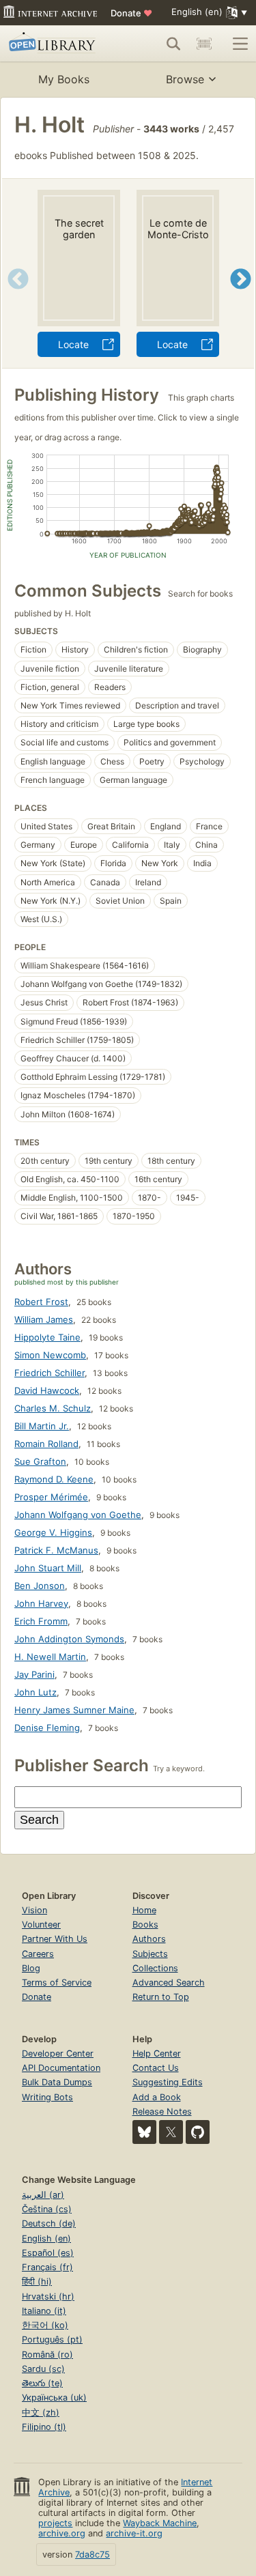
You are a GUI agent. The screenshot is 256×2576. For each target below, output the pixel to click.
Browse (185, 79)
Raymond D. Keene (54, 1479)
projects (55, 2523)
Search (39, 1820)
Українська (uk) (54, 2398)
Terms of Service (57, 1983)
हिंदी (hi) (37, 2281)
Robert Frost (41, 1302)
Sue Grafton (40, 1461)
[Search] (173, 44)
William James (44, 1319)
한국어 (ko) (45, 2325)
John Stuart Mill (48, 1568)
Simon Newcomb (50, 1355)
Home (144, 1910)
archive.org (62, 2533)
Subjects (150, 1954)
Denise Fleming (47, 1728)
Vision (34, 1910)
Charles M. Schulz (53, 1408)
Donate (131, 13)
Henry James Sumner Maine (74, 1710)
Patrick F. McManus (56, 1550)
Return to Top (161, 1997)
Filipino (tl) (44, 2427)
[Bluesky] (144, 2132)
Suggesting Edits (168, 2082)
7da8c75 (93, 2554)
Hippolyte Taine (47, 1337)
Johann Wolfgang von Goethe (78, 1515)
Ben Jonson (40, 1586)
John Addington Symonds (69, 1639)
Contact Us (156, 2068)
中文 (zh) (41, 2413)
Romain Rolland (46, 1444)
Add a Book (157, 2097)
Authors (149, 1939)
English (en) (46, 2238)
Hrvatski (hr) (48, 2296)
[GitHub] (198, 2132)
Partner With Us (55, 1939)
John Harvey (41, 1603)
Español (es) (48, 2253)
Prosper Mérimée (51, 1497)
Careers (38, 1954)
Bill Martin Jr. (42, 1426)
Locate (73, 344)
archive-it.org (134, 2533)
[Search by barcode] (204, 44)
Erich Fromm (41, 1621)
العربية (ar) (43, 2195)
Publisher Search (82, 1765)
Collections (155, 1968)
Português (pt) (52, 2339)
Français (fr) (47, 2267)
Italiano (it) (44, 2311)
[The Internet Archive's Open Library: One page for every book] (56, 44)
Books (145, 1924)
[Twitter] (171, 2132)
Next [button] (241, 296)
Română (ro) (47, 2355)
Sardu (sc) (43, 2369)
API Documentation (61, 2068)
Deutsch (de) (49, 2223)
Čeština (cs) (47, 2209)
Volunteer (41, 1924)
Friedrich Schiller (49, 1373)
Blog (31, 1968)
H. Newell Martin (50, 1657)
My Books (64, 79)
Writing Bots (47, 2097)
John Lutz (35, 1692)
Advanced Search (169, 1983)
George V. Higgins (53, 1532)
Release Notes (162, 2112)
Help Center (157, 2053)
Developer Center (58, 2053)
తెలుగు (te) (42, 2383)
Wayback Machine (160, 2523)
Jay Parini (34, 1674)
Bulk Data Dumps (57, 2082)
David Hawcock (47, 1390)
